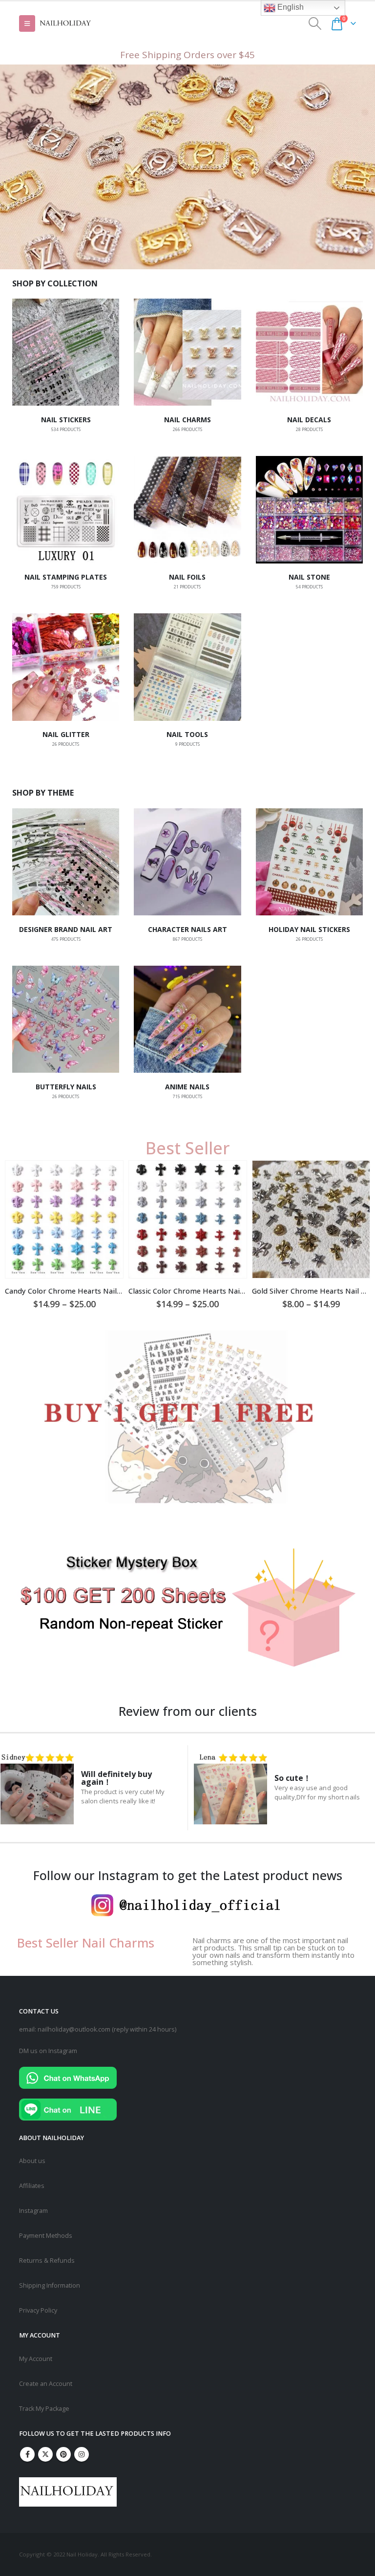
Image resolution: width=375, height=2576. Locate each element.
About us (32, 2161)
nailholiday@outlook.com (74, 2029)
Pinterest (63, 2454)
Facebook (27, 2454)
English (290, 7)
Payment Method (44, 2236)
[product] (65, 1220)
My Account (36, 2359)
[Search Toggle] (315, 23)
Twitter (45, 2454)
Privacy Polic (37, 2310)
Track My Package (44, 2409)
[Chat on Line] (68, 2109)
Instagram (33, 2211)
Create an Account (46, 2384)
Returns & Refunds (47, 2261)
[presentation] (361, 1144)
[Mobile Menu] (27, 23)
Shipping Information (50, 2285)
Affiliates (32, 2186)
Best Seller (188, 1148)
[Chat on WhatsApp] (68, 2077)
